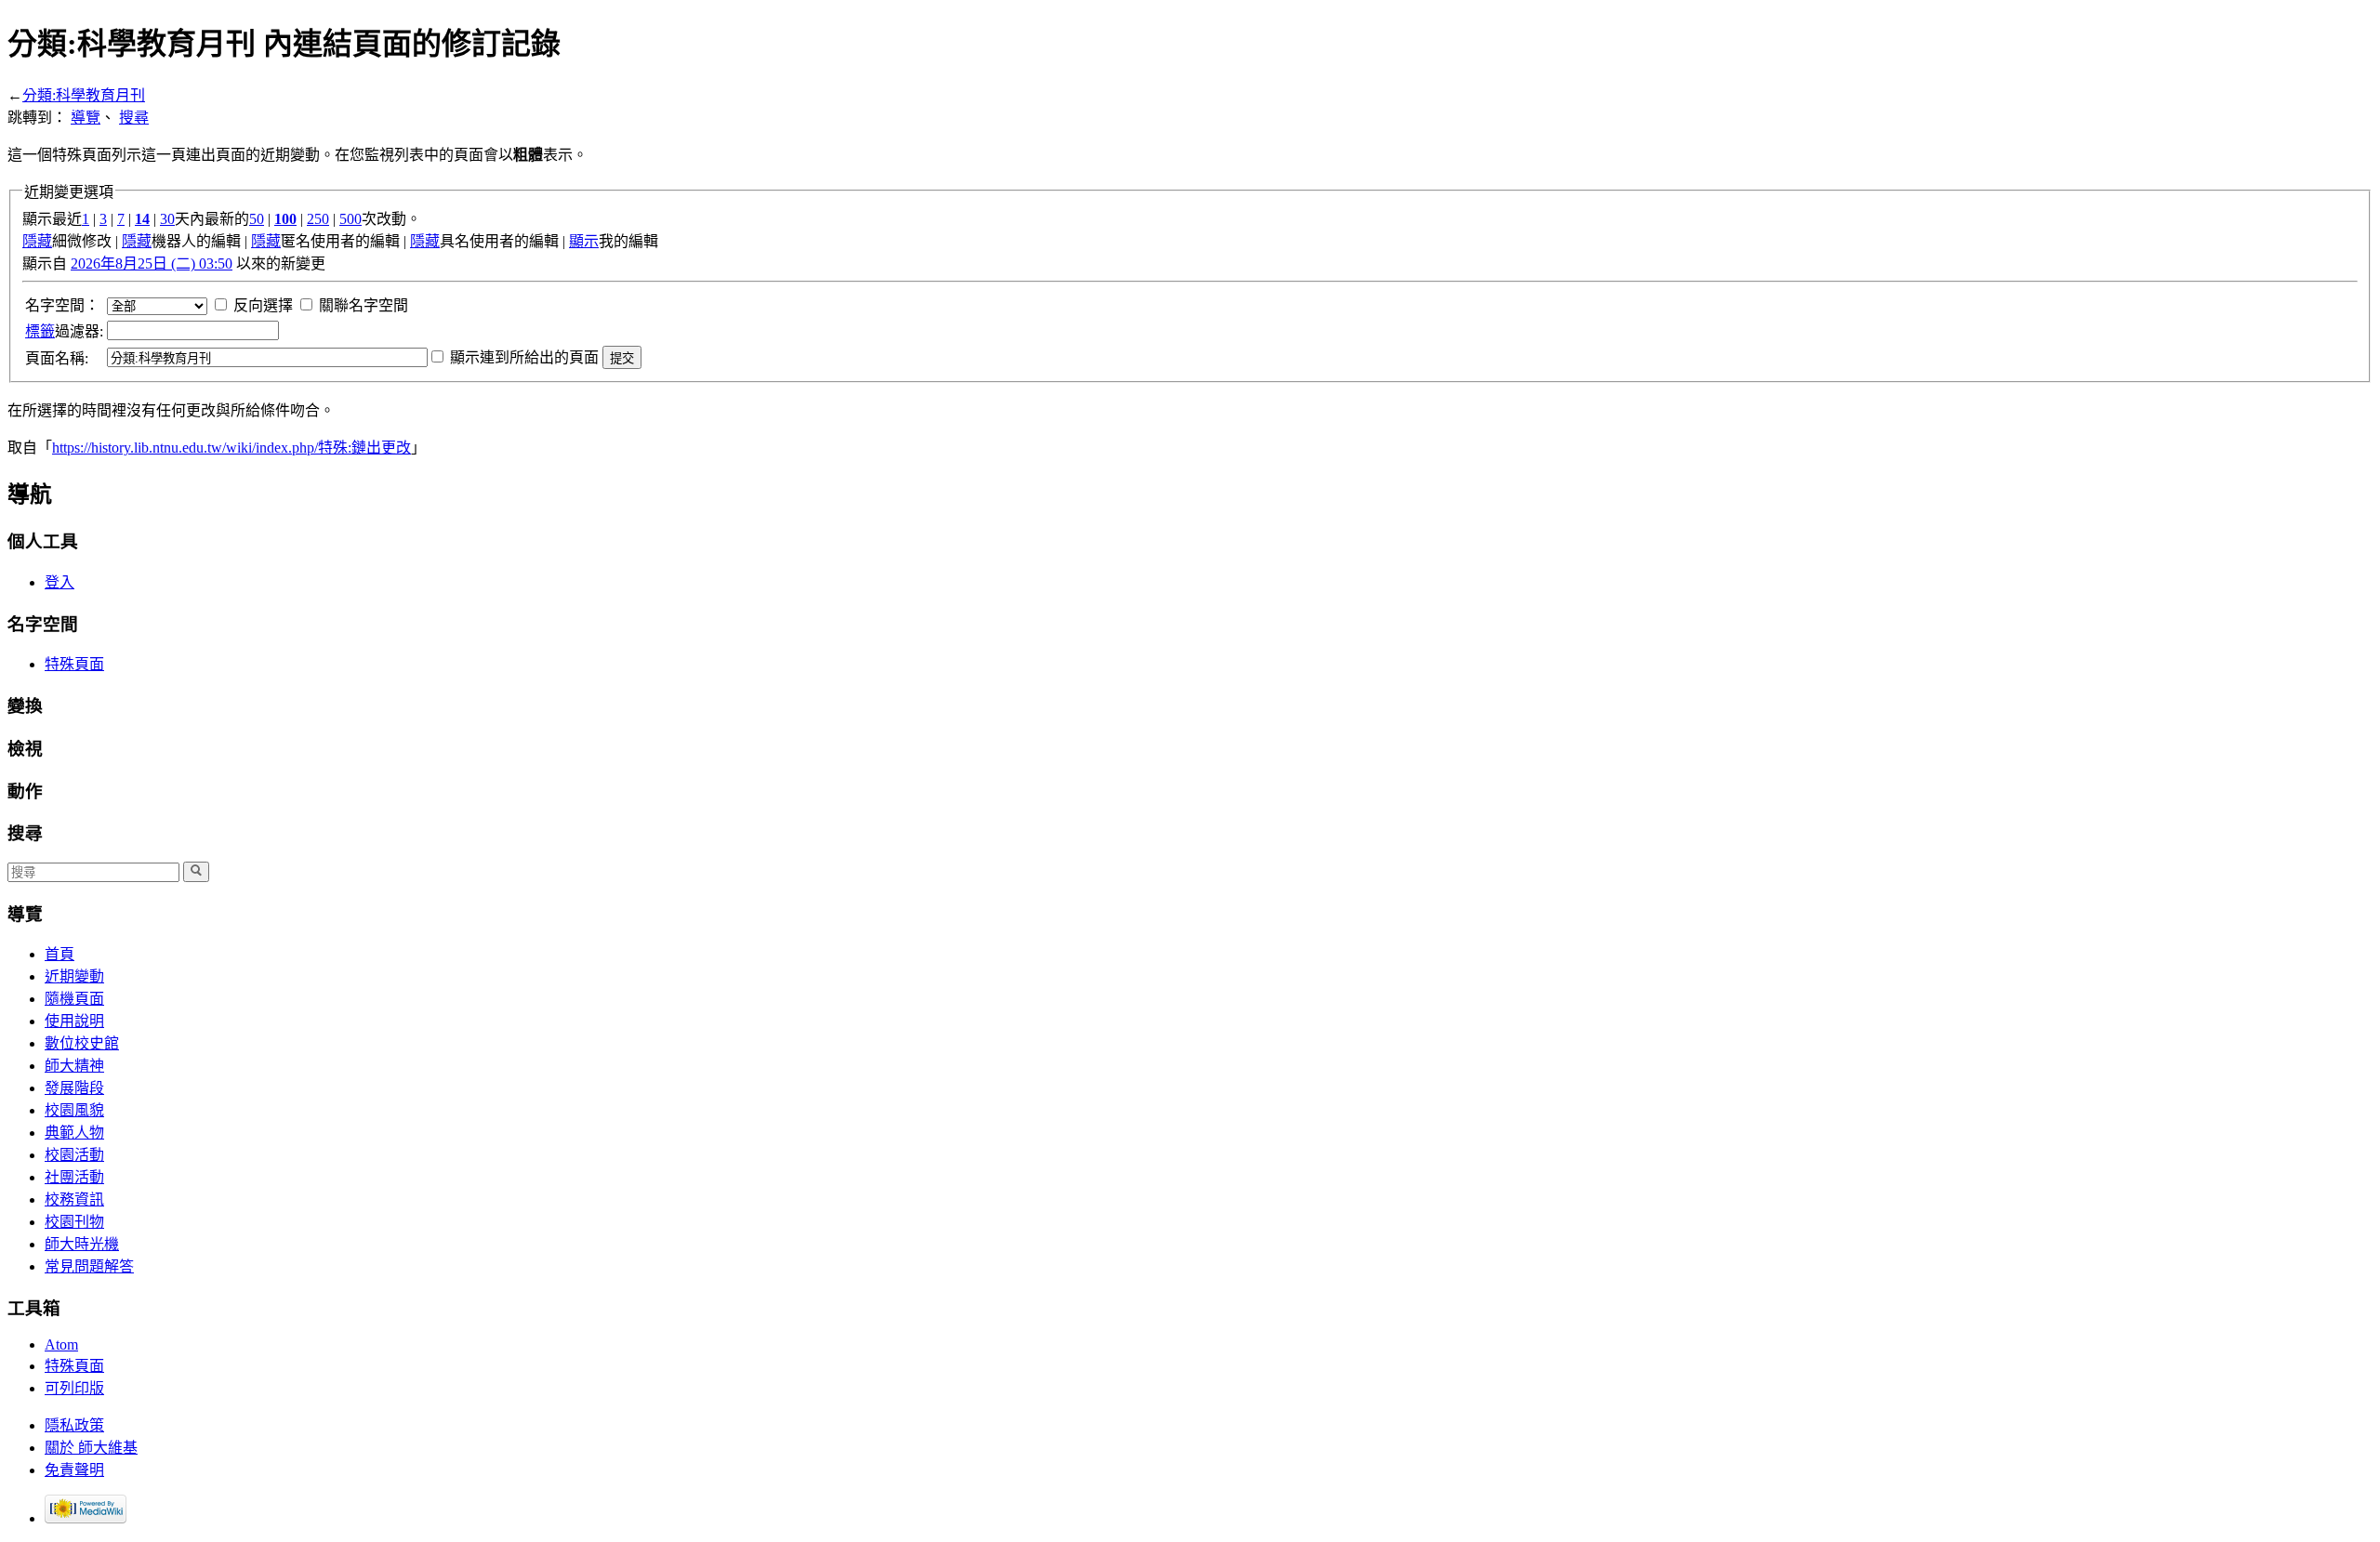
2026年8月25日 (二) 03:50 (152, 264)
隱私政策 (74, 1425)
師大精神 (74, 1066)
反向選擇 (263, 305)
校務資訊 (74, 1199)
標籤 (40, 331)
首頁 (59, 954)
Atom (61, 1344)
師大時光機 (82, 1244)
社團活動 (74, 1177)
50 (257, 219)
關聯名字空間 (364, 305)
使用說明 (74, 1021)
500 (350, 219)
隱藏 (37, 241)
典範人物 (74, 1133)
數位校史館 (82, 1043)
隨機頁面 (74, 999)
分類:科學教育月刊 (84, 95)
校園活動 (74, 1155)
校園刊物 (74, 1222)
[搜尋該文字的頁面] (196, 872)
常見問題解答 (89, 1266)
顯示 (584, 241)
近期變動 (74, 976)
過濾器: (64, 331)
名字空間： (62, 305)
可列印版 (74, 1388)
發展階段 (74, 1088)
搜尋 (134, 118)
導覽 (86, 118)
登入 (59, 582)
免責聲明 (74, 1470)
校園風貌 (74, 1110)
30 (167, 219)
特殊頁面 (74, 664)
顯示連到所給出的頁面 (524, 357)
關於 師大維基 (91, 1448)
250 (318, 219)
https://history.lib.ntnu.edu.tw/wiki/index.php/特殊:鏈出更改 (231, 448)
